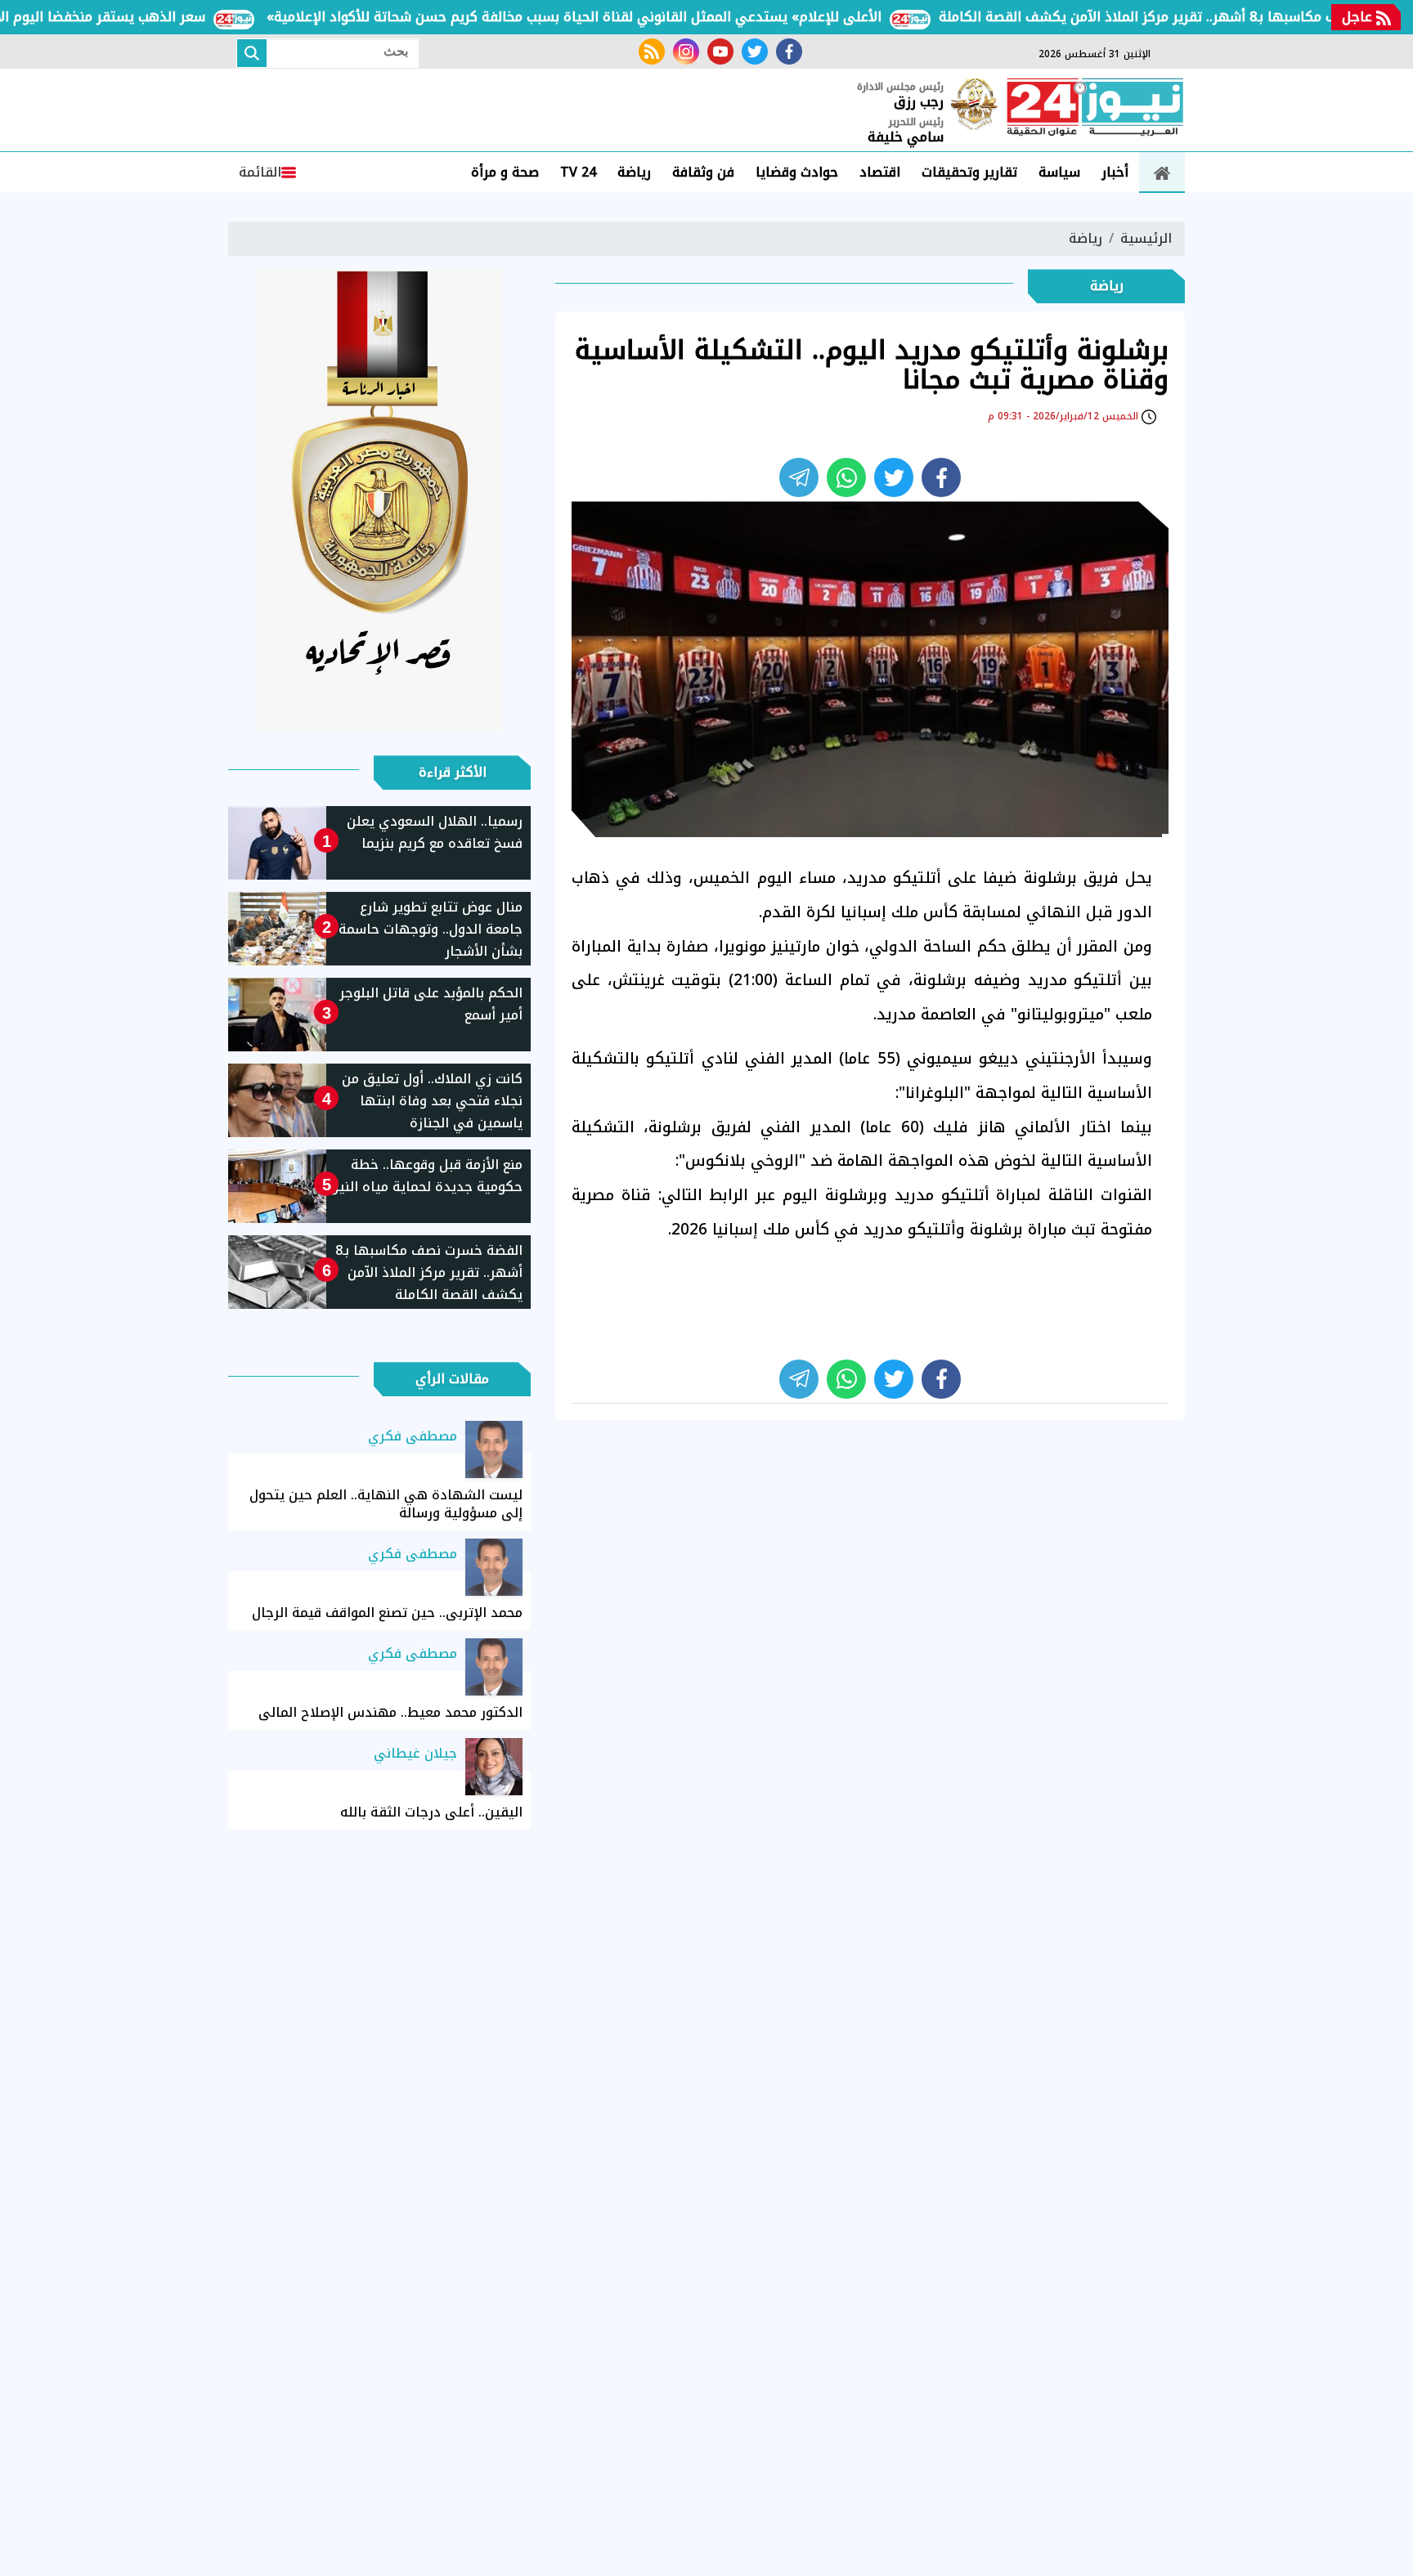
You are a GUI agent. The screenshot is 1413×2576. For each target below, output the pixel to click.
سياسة (1059, 172)
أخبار (1115, 172)
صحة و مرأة (505, 172)
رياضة (634, 172)
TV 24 (578, 172)
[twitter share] (894, 477)
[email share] (799, 477)
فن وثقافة (703, 172)
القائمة (260, 172)
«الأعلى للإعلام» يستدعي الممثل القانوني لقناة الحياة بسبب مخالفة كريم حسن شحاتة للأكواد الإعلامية (621, 17)
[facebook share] (941, 477)
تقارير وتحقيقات (969, 172)
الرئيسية (1146, 238)
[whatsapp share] (846, 477)
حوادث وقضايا (797, 172)
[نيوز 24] (1095, 109)
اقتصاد (880, 172)
